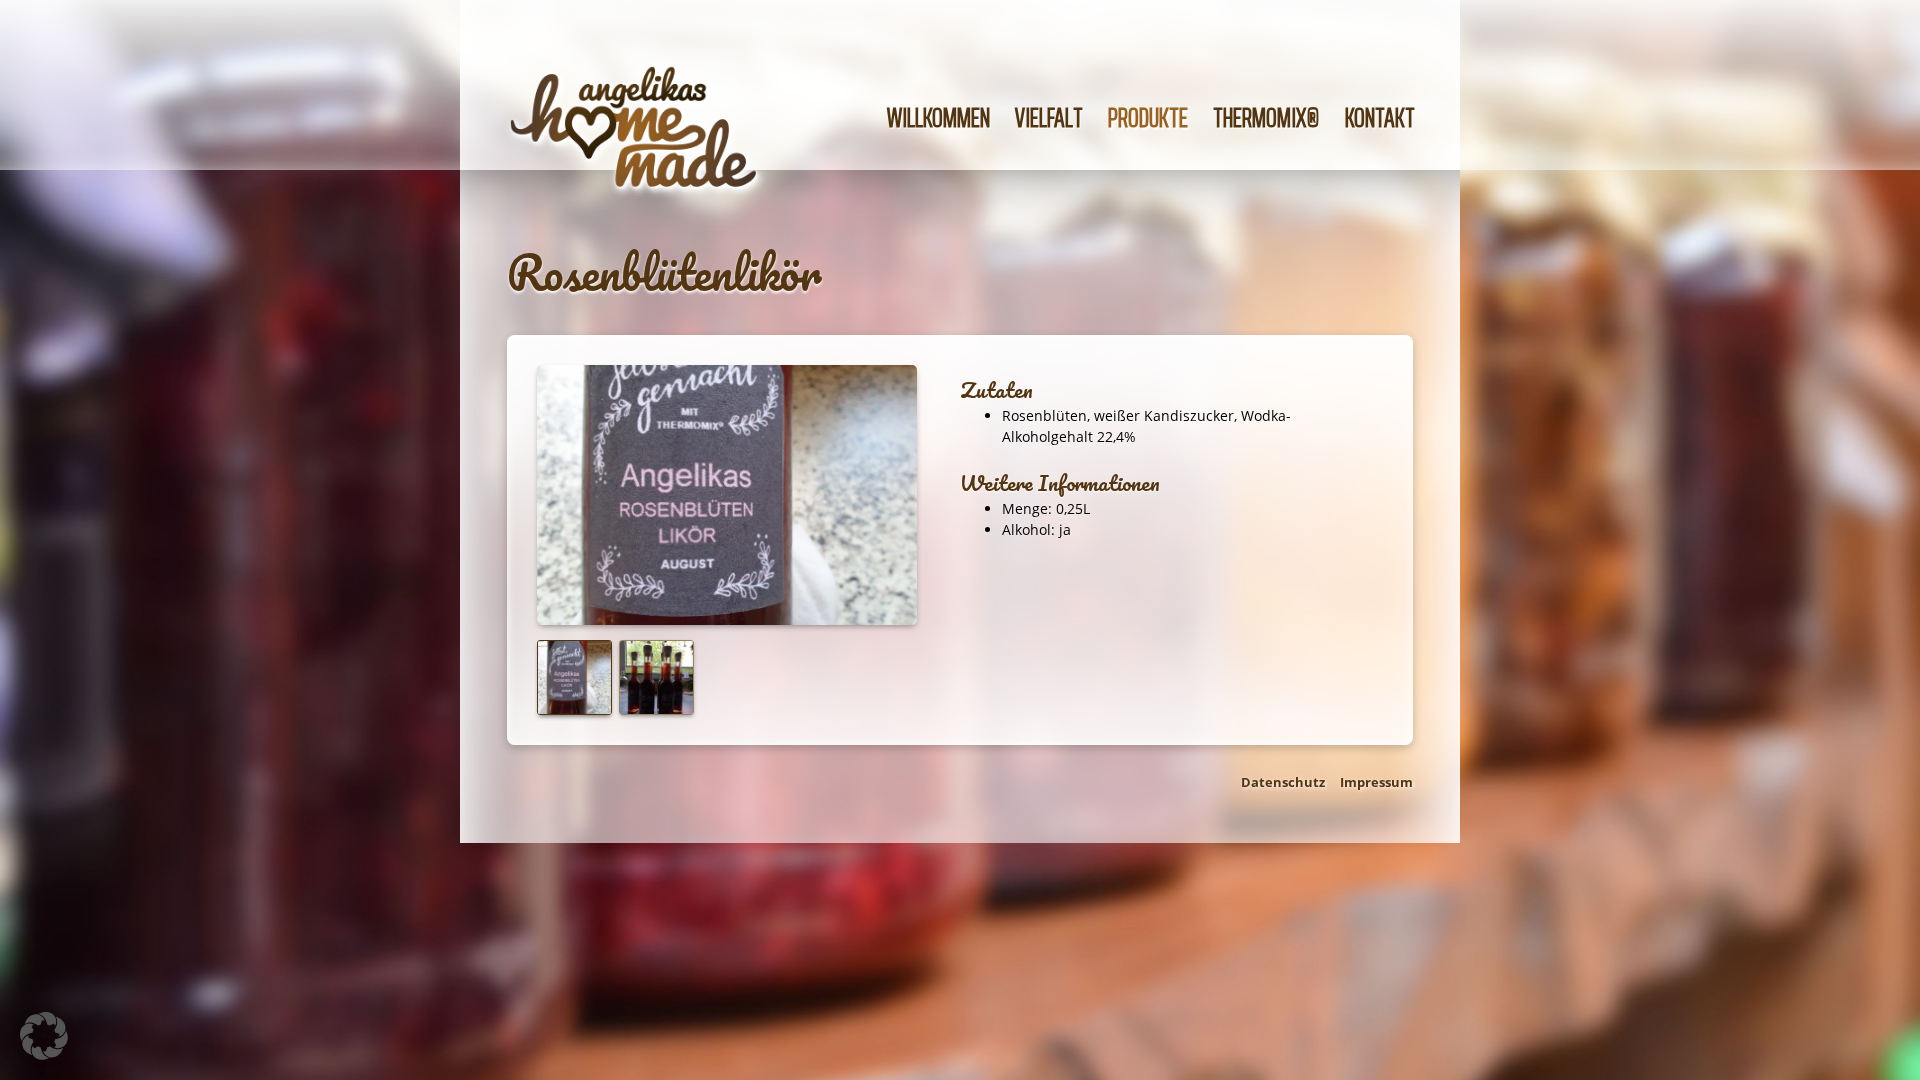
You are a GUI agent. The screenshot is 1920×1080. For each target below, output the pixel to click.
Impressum (1376, 782)
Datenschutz (1283, 782)
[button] (44, 1036)
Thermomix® (1266, 117)
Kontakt (1380, 117)
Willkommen (938, 117)
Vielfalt (1049, 117)
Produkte (1148, 117)
